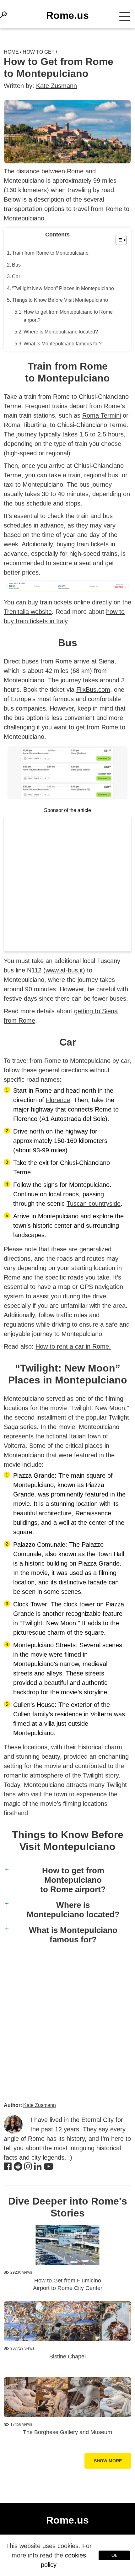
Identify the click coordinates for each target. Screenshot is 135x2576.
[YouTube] (49, 2167)
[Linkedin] (38, 2167)
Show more (108, 2461)
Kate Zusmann (57, 86)
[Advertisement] (67, 884)
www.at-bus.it (64, 970)
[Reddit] (18, 2167)
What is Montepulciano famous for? (63, 344)
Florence (58, 1100)
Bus (16, 265)
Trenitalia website (28, 612)
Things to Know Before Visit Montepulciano (60, 300)
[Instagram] (28, 2167)
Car (16, 276)
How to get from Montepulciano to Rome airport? (68, 316)
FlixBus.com (93, 690)
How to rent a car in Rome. (73, 1346)
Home (11, 52)
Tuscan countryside (94, 1204)
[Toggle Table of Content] (118, 240)
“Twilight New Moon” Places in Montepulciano (63, 288)
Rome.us (67, 15)
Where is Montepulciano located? (61, 332)
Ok (114, 2555)
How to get (39, 52)
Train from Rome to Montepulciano (50, 253)
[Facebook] (8, 2167)
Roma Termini (102, 415)
